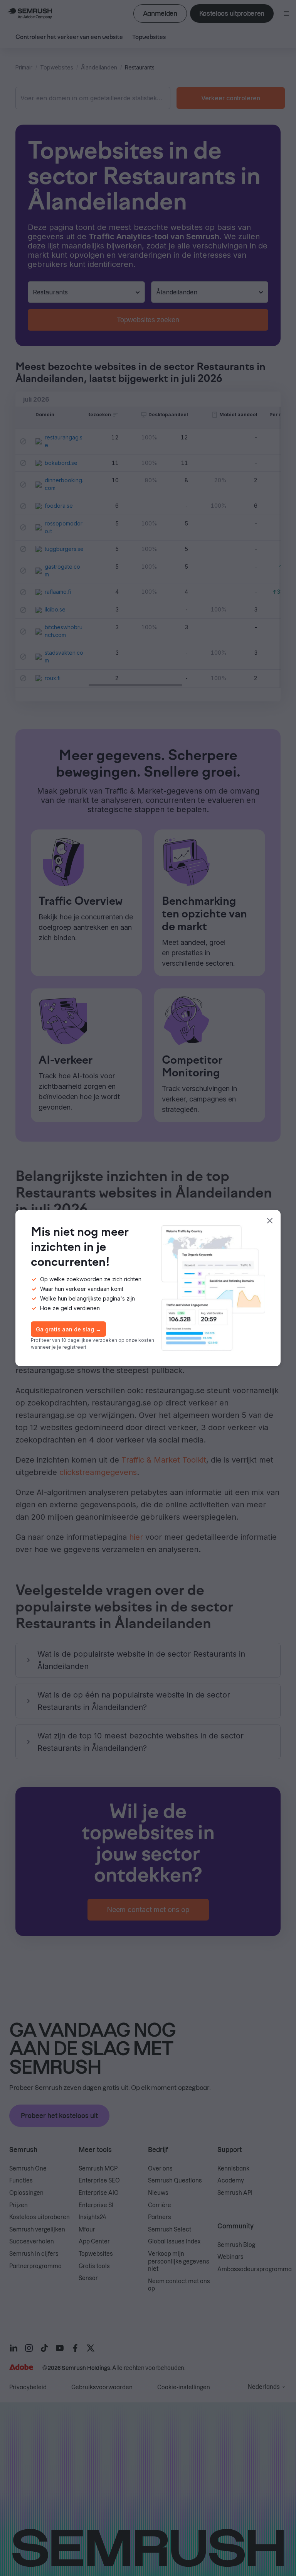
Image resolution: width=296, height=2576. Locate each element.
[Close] (270, 1221)
